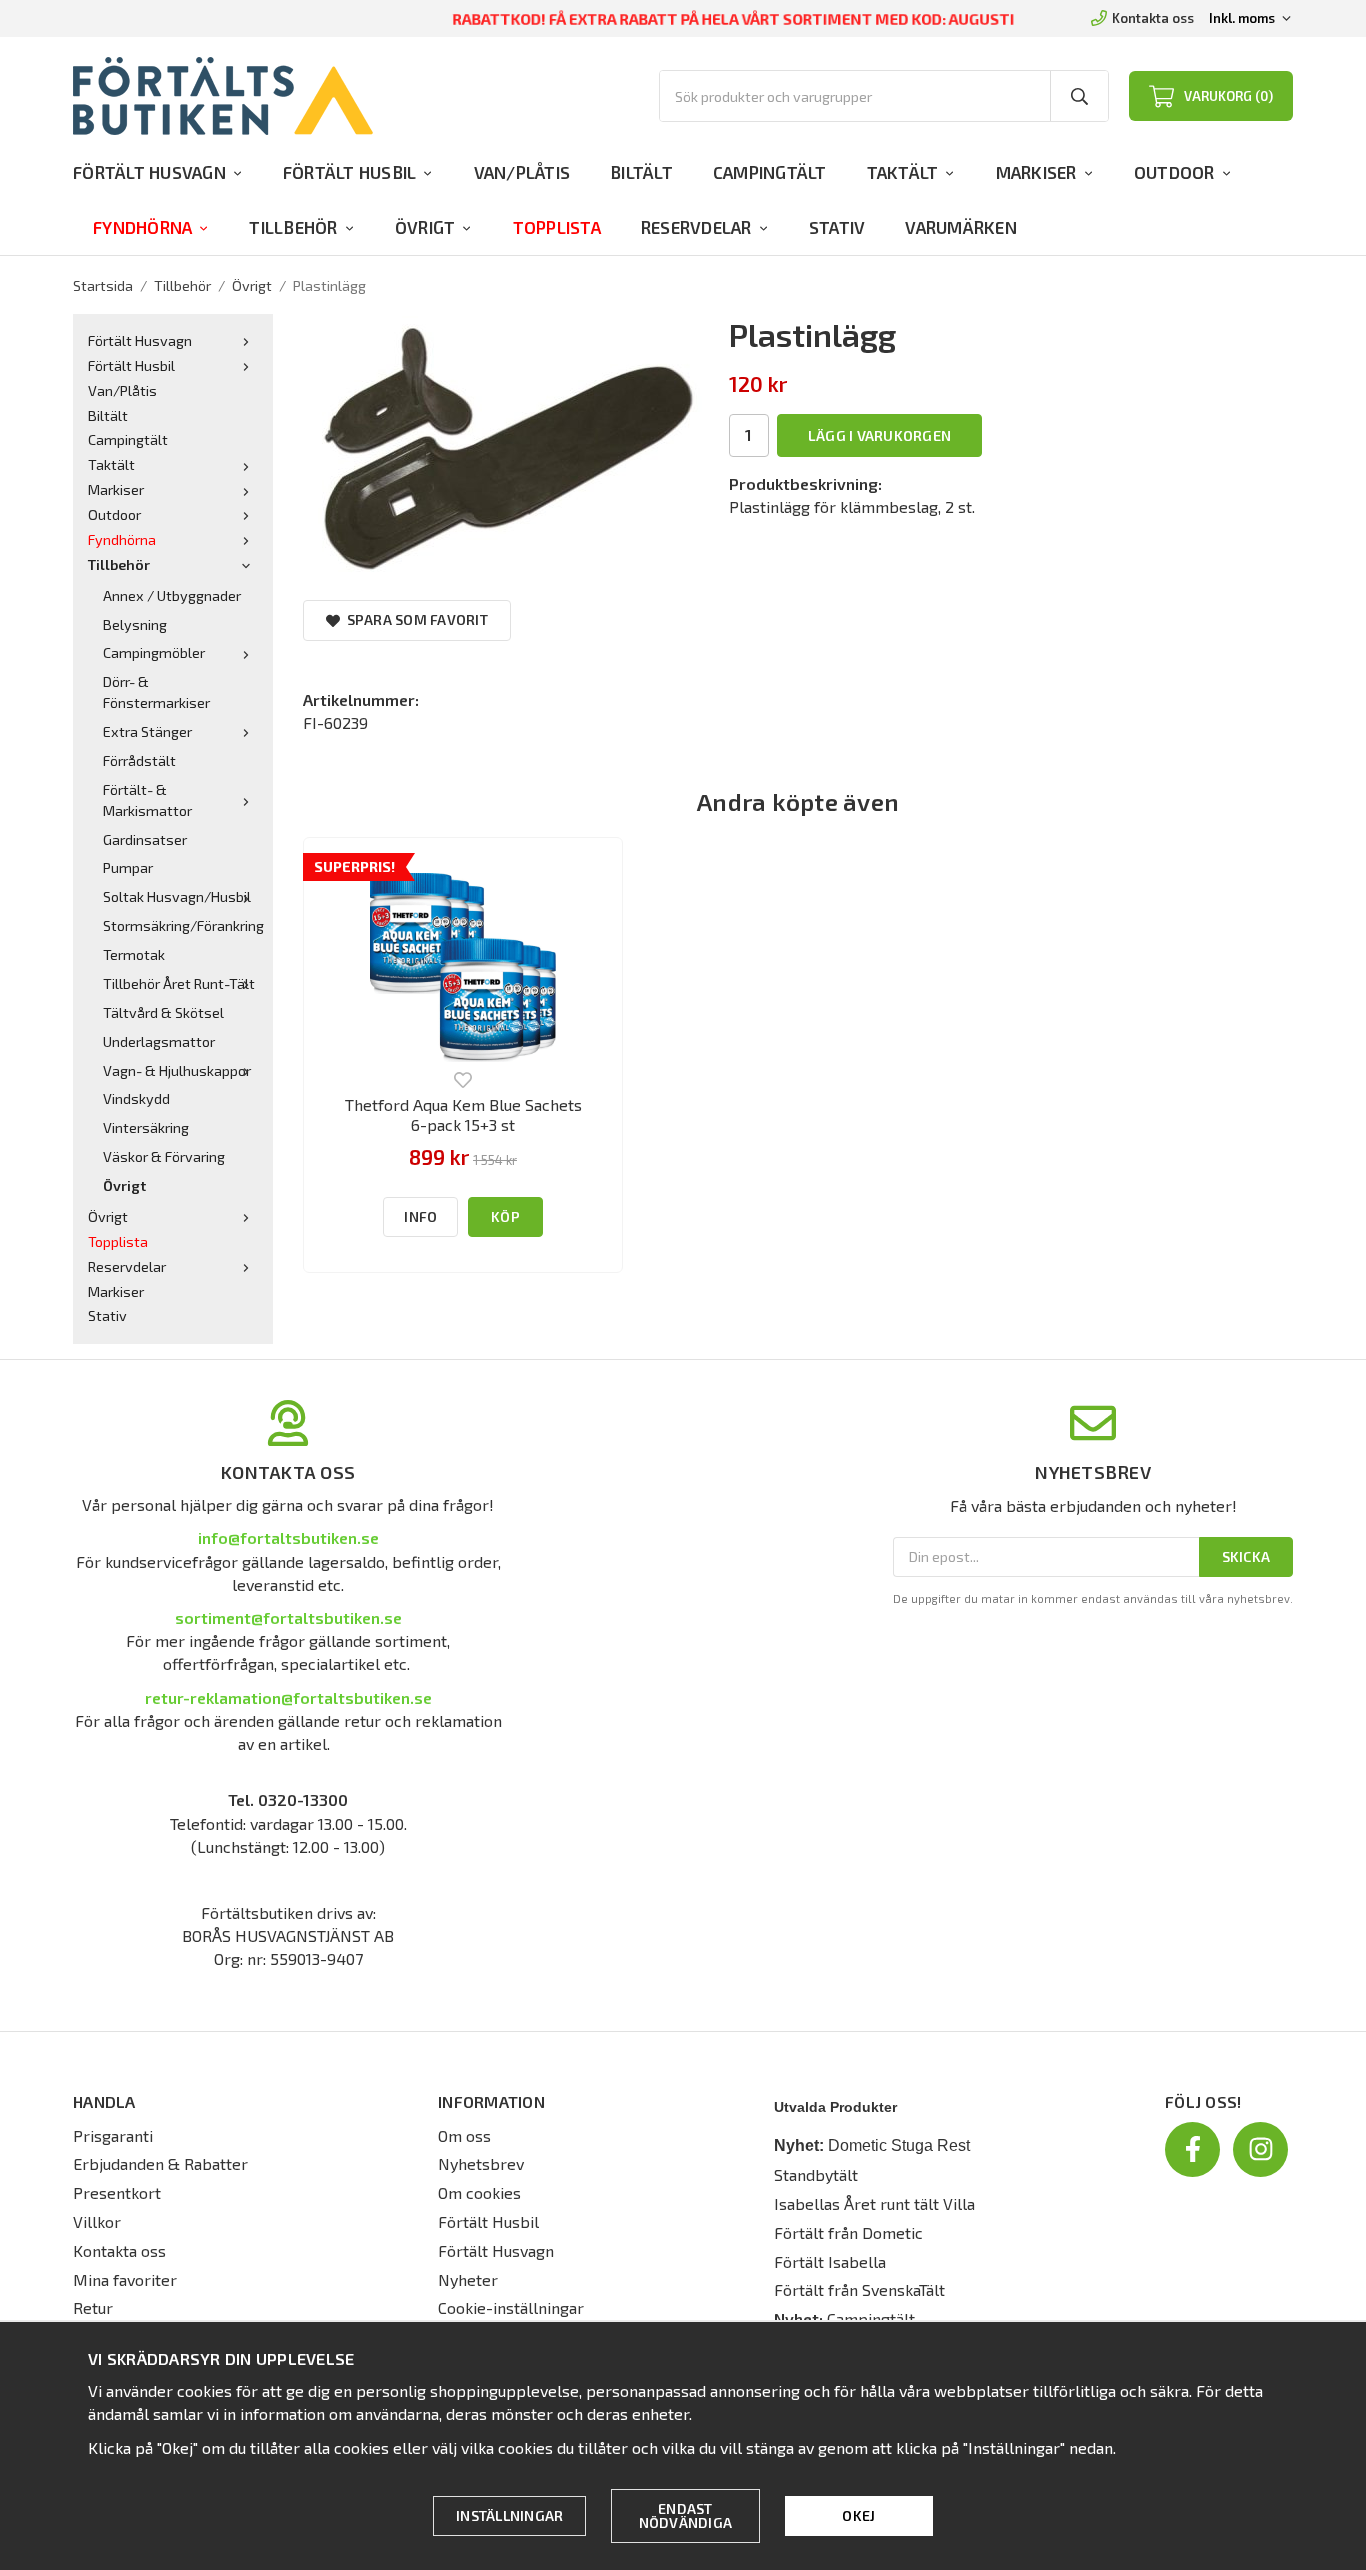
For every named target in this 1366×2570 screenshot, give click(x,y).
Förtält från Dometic (848, 2232)
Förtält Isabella (830, 2261)
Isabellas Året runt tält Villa (874, 2203)
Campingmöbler (154, 652)
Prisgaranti (113, 2135)
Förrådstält (139, 760)
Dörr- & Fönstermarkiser (156, 692)
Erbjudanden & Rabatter (160, 2163)
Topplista (557, 227)
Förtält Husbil (350, 172)
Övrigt (425, 227)
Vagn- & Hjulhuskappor (177, 1070)
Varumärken (961, 227)
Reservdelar (696, 227)
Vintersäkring (146, 1127)
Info (420, 1216)
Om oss (464, 2135)
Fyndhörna (142, 227)
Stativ (837, 227)
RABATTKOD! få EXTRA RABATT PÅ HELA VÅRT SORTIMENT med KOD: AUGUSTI (733, 18)
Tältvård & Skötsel (163, 1012)
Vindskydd (136, 1098)
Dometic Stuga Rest (899, 2145)
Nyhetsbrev (481, 2163)
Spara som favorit (414, 619)
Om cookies (479, 2192)
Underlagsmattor (159, 1041)
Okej (858, 2515)
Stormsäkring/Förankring (180, 925)
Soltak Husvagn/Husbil (177, 896)
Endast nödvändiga (686, 2515)
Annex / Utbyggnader (172, 595)
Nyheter (468, 2279)
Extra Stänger (147, 731)
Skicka (1246, 1556)
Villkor (97, 2221)
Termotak (134, 954)
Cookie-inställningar (511, 2307)
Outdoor (1174, 172)
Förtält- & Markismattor (147, 800)
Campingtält (770, 172)
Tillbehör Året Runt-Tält (179, 983)
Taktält (903, 172)
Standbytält (816, 2174)
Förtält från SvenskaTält (859, 2289)
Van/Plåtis (522, 172)
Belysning (135, 624)
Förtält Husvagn (149, 172)
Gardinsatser (145, 839)
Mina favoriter (125, 2279)
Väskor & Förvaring (164, 1156)
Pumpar (128, 867)
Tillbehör (293, 227)
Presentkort (117, 2192)
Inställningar (509, 2515)
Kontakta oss (1153, 18)
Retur (93, 2307)
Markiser (1036, 172)
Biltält (641, 172)
